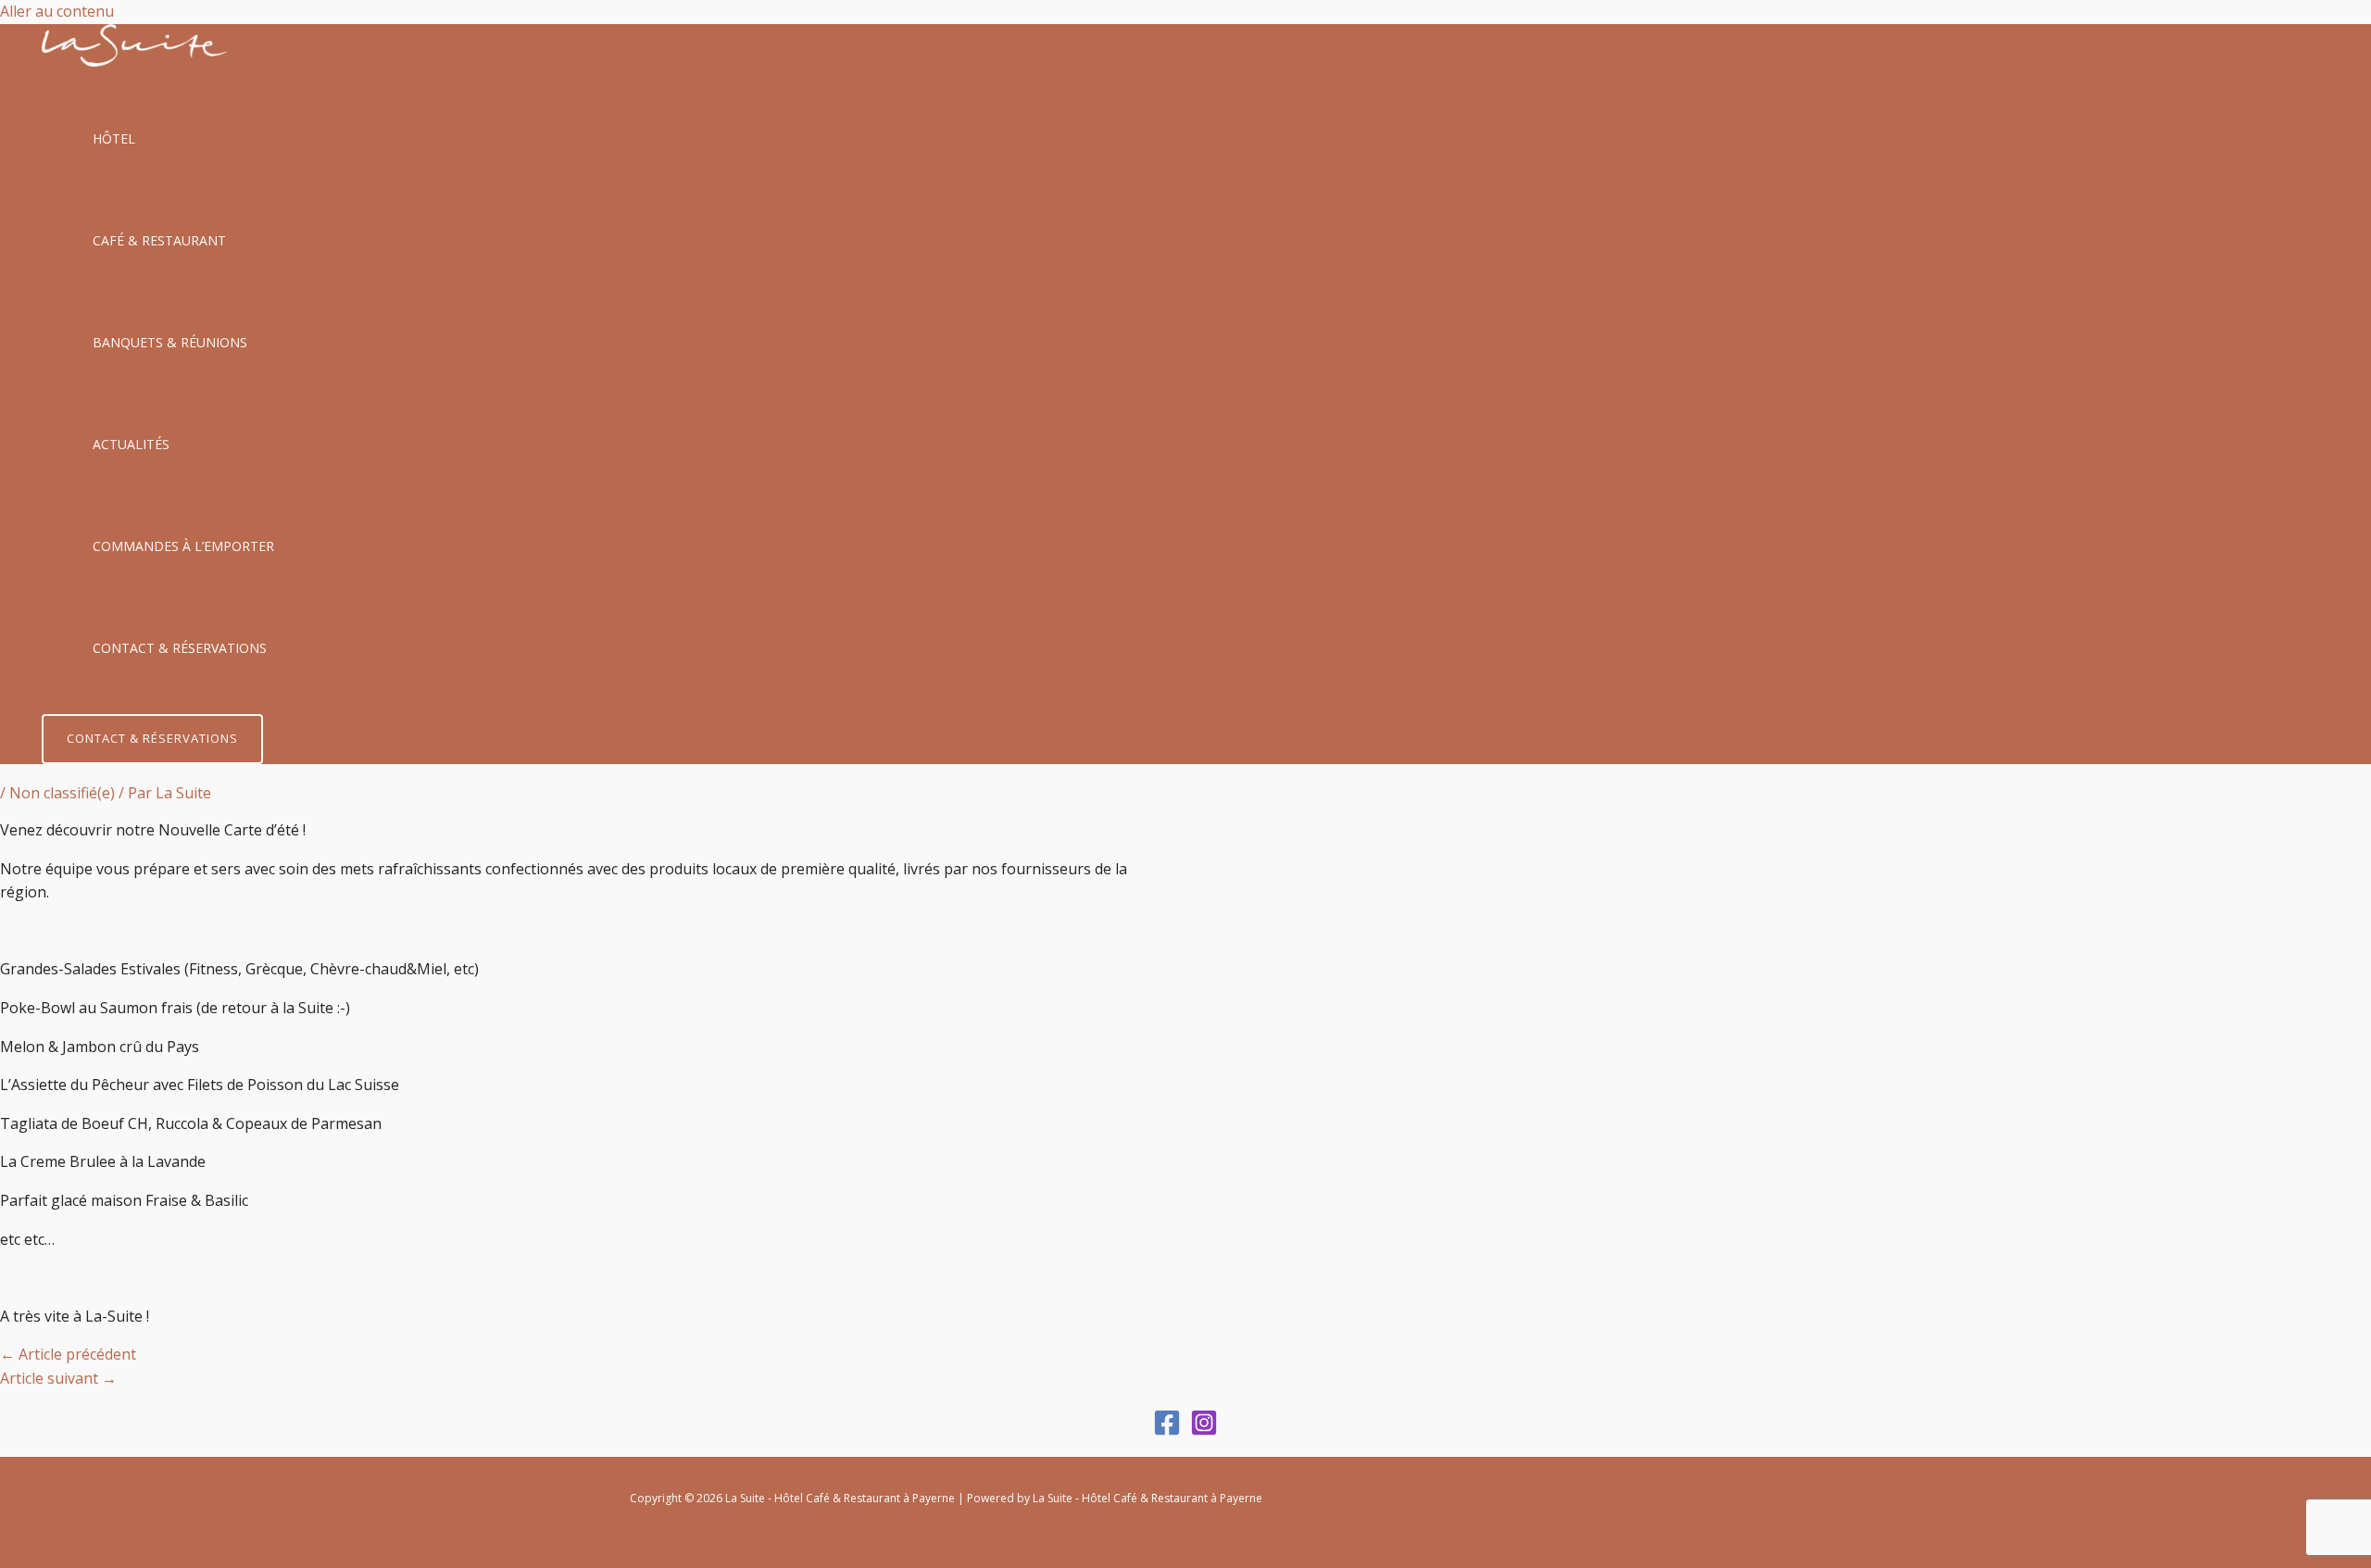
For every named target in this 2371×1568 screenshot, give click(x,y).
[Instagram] (1204, 1431)
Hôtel (114, 138)
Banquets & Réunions (170, 342)
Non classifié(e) (62, 793)
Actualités (131, 444)
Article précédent (68, 1354)
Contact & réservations (180, 648)
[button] (152, 739)
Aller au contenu (57, 11)
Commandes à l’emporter (183, 546)
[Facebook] (1167, 1431)
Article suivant (58, 1378)
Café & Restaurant (159, 240)
